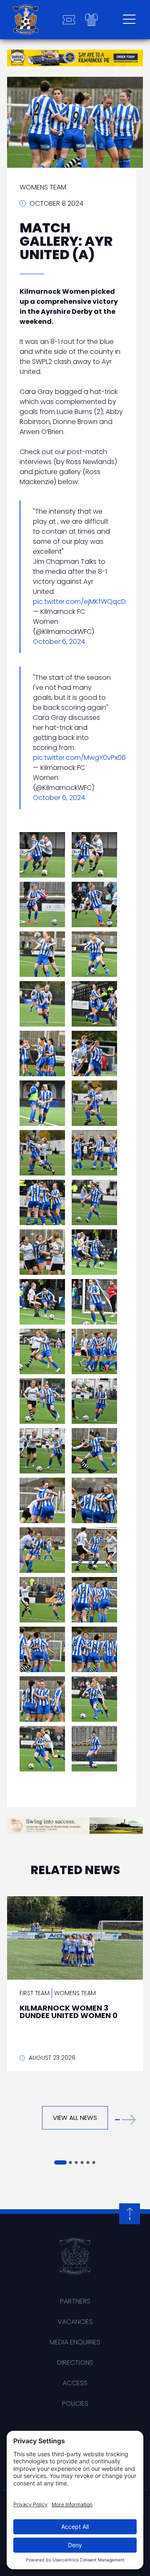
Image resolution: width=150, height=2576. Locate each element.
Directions (75, 2363)
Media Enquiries (75, 2342)
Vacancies (75, 2322)
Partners (75, 2301)
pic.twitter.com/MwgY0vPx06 (79, 758)
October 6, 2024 (59, 642)
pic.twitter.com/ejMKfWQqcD (79, 602)
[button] (125, 2120)
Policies (75, 2403)
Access (75, 2383)
